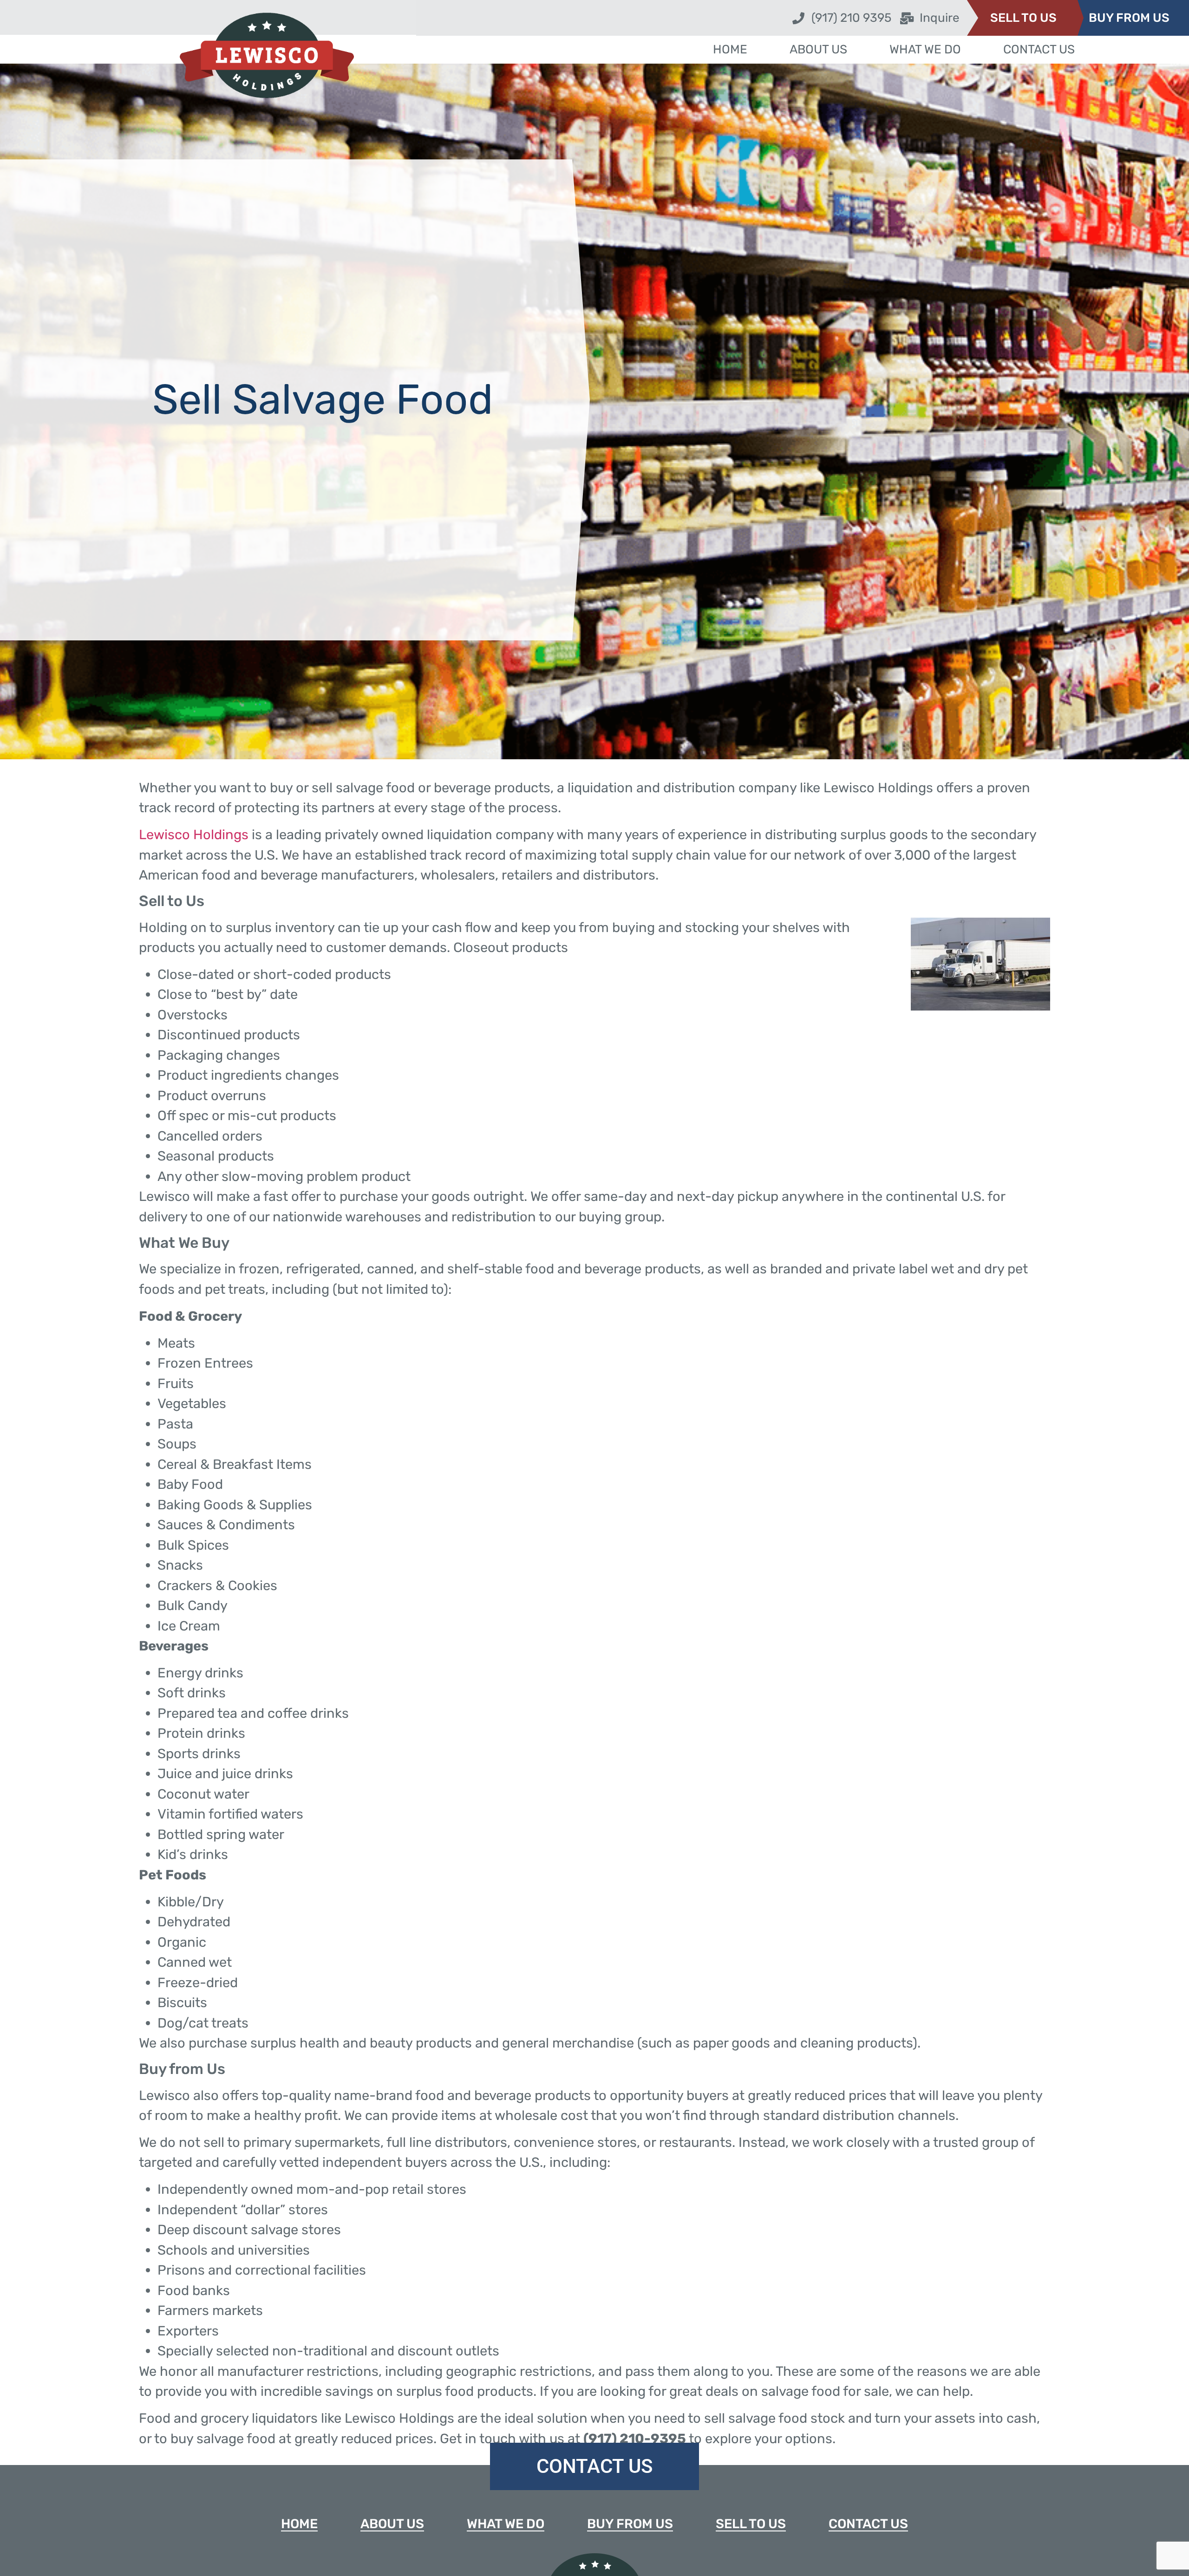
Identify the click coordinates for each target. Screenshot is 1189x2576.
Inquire (940, 18)
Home (745, 49)
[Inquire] (907, 18)
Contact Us (1023, 49)
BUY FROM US (1129, 18)
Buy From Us (630, 2524)
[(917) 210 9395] (798, 18)
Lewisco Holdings (194, 835)
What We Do (920, 49)
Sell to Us (751, 2524)
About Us (823, 49)
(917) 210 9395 (851, 18)
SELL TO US (1023, 18)
